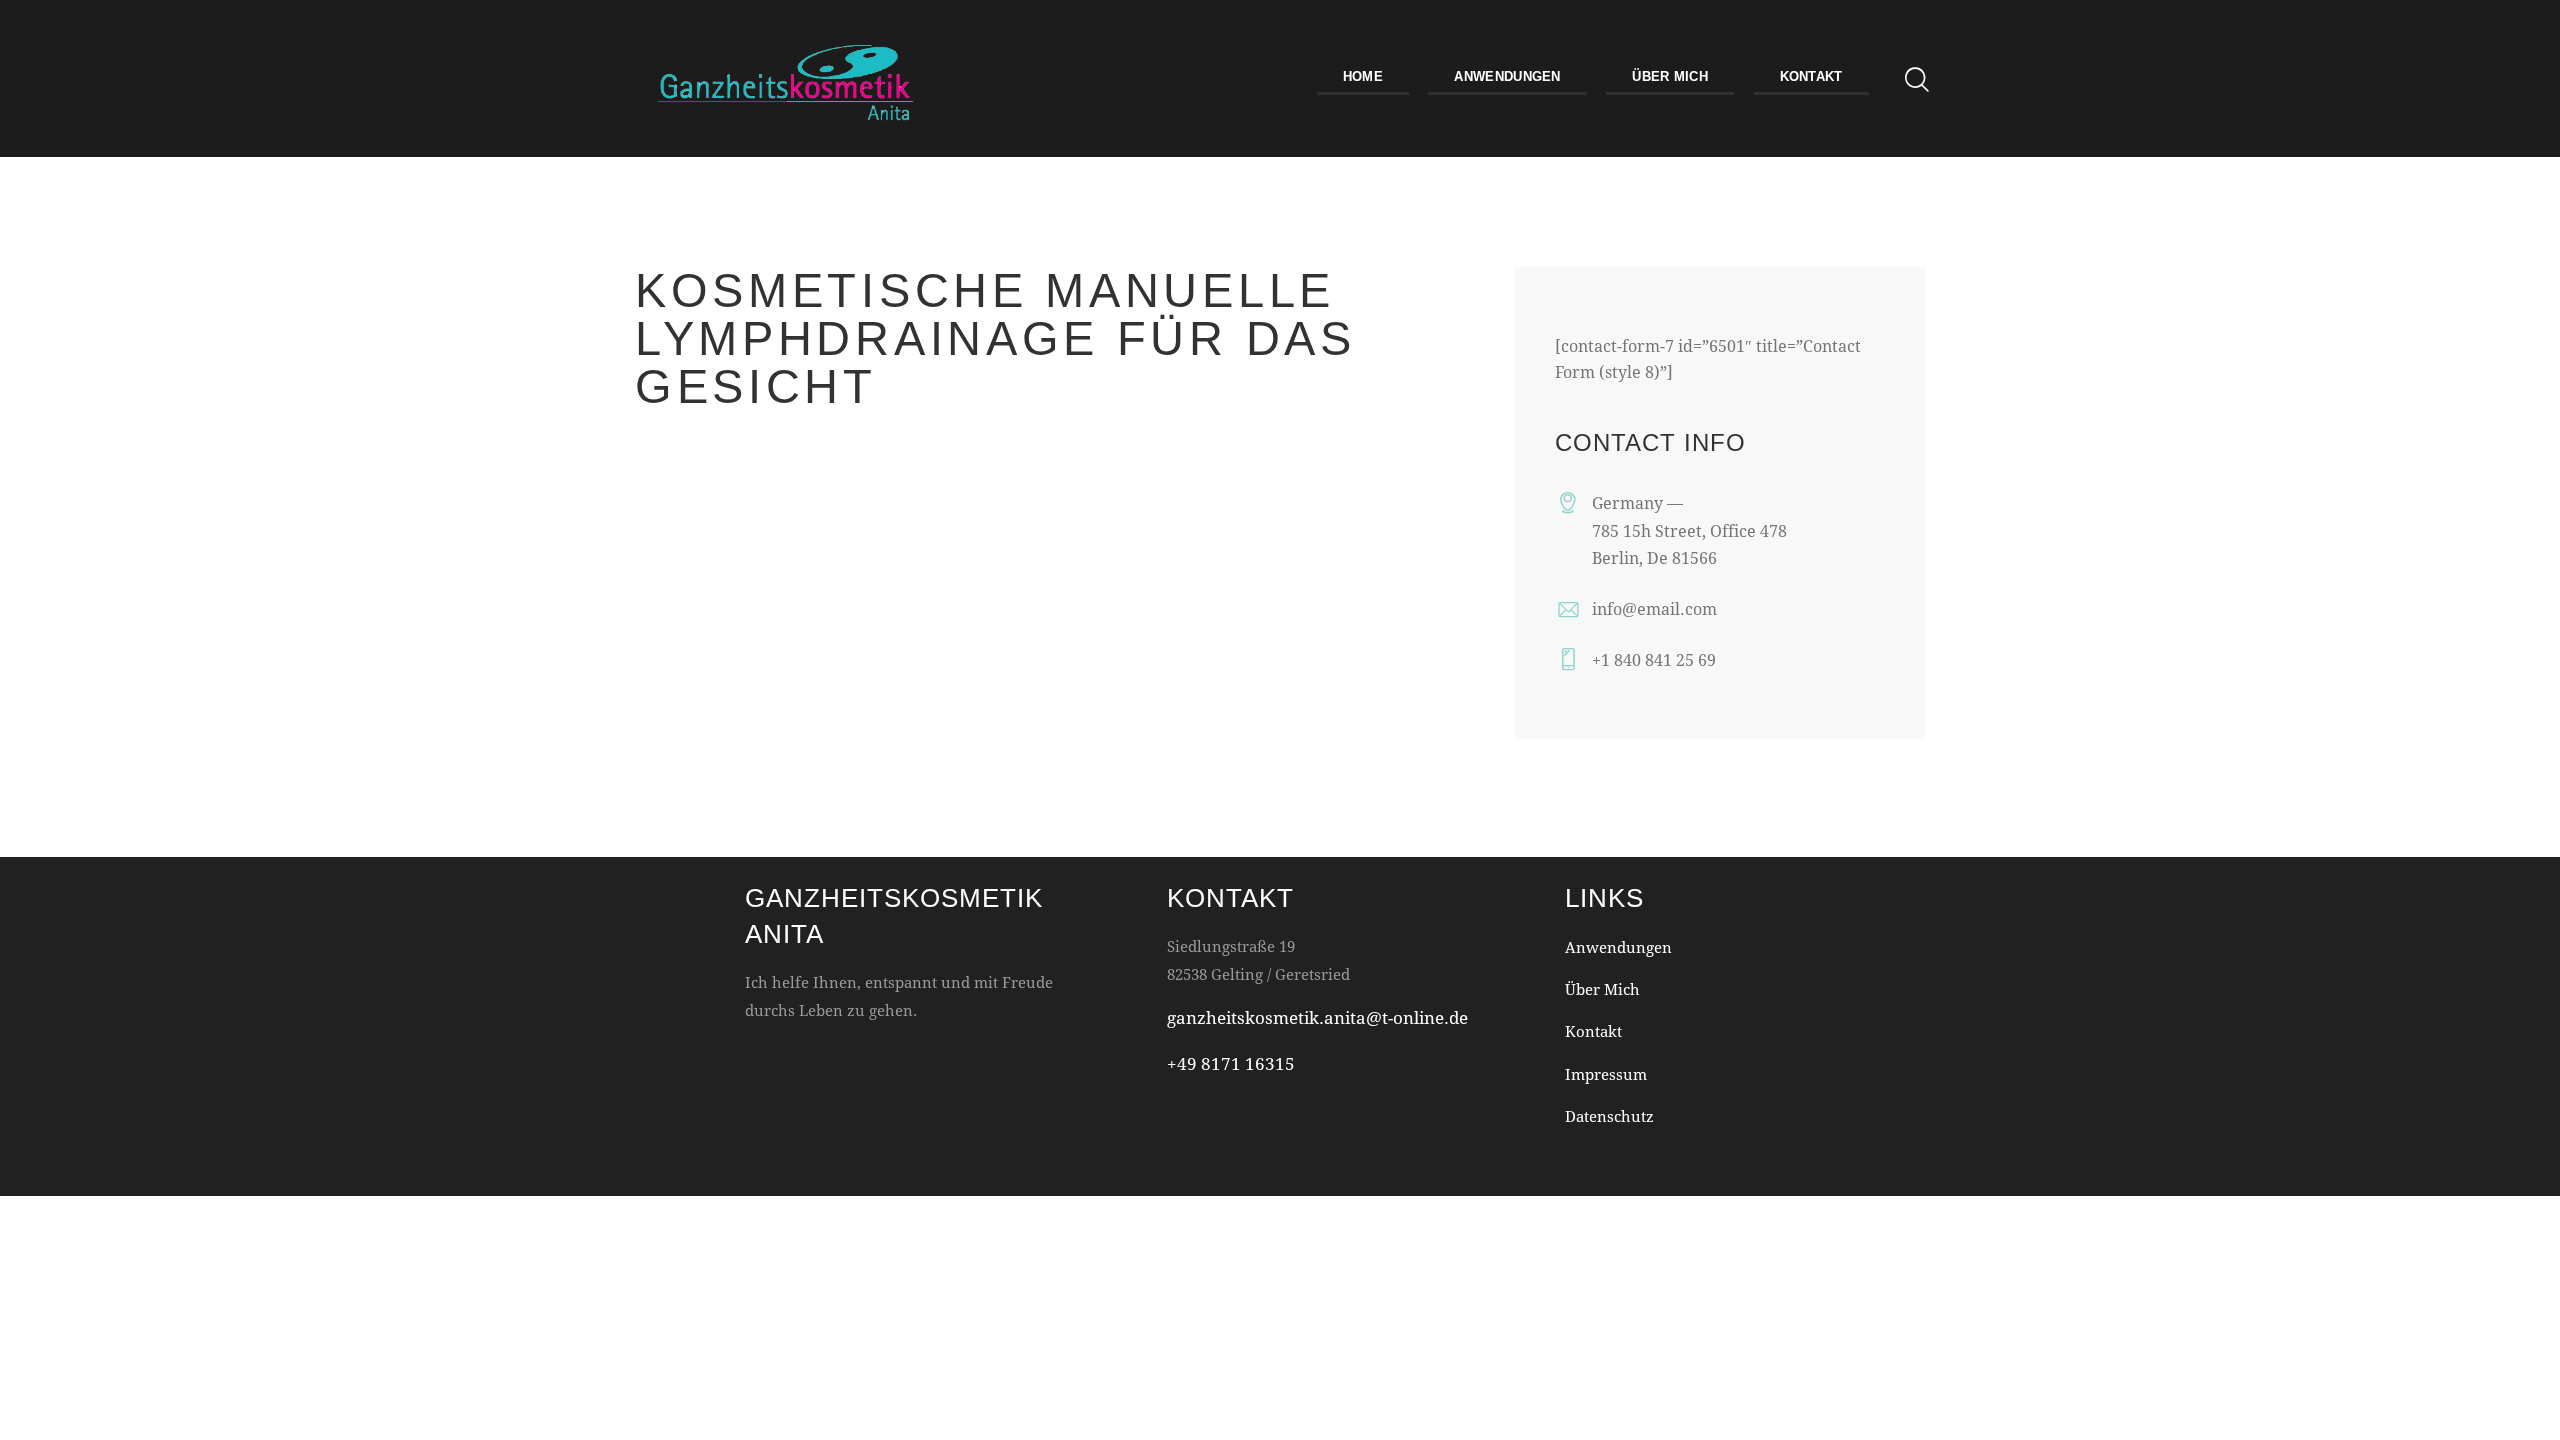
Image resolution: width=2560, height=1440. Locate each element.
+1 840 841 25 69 (1654, 659)
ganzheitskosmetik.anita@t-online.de (1317, 1017)
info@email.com (1654, 608)
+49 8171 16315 (1231, 1063)
